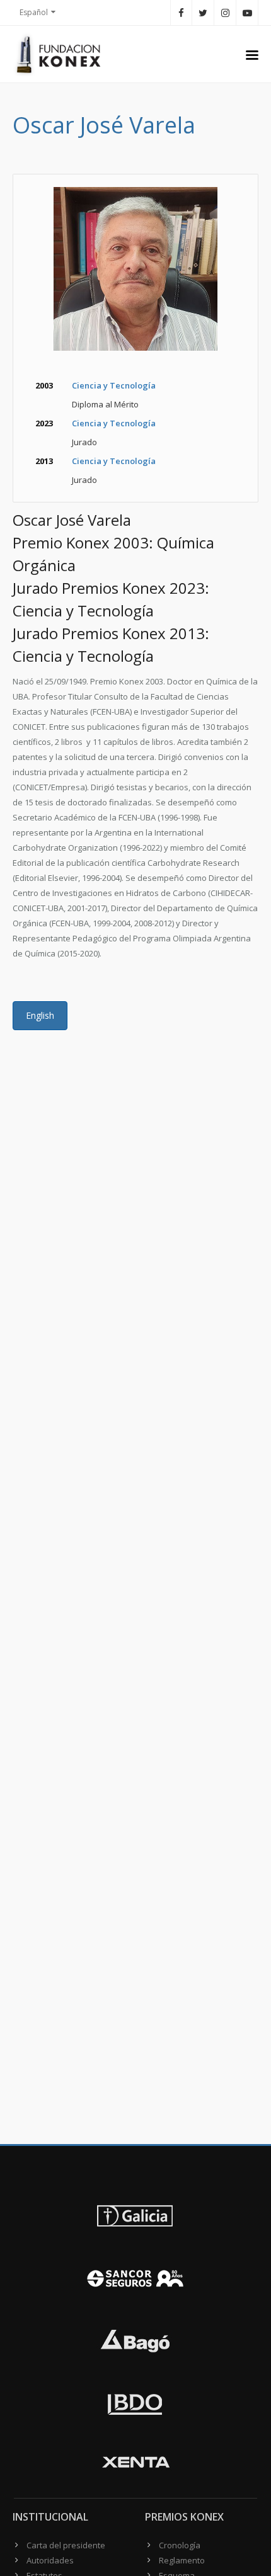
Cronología (180, 2545)
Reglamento (182, 2560)
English (40, 1015)
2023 (44, 423)
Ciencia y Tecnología (114, 385)
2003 (44, 385)
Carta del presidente (66, 2545)
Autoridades (50, 2560)
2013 (44, 461)
